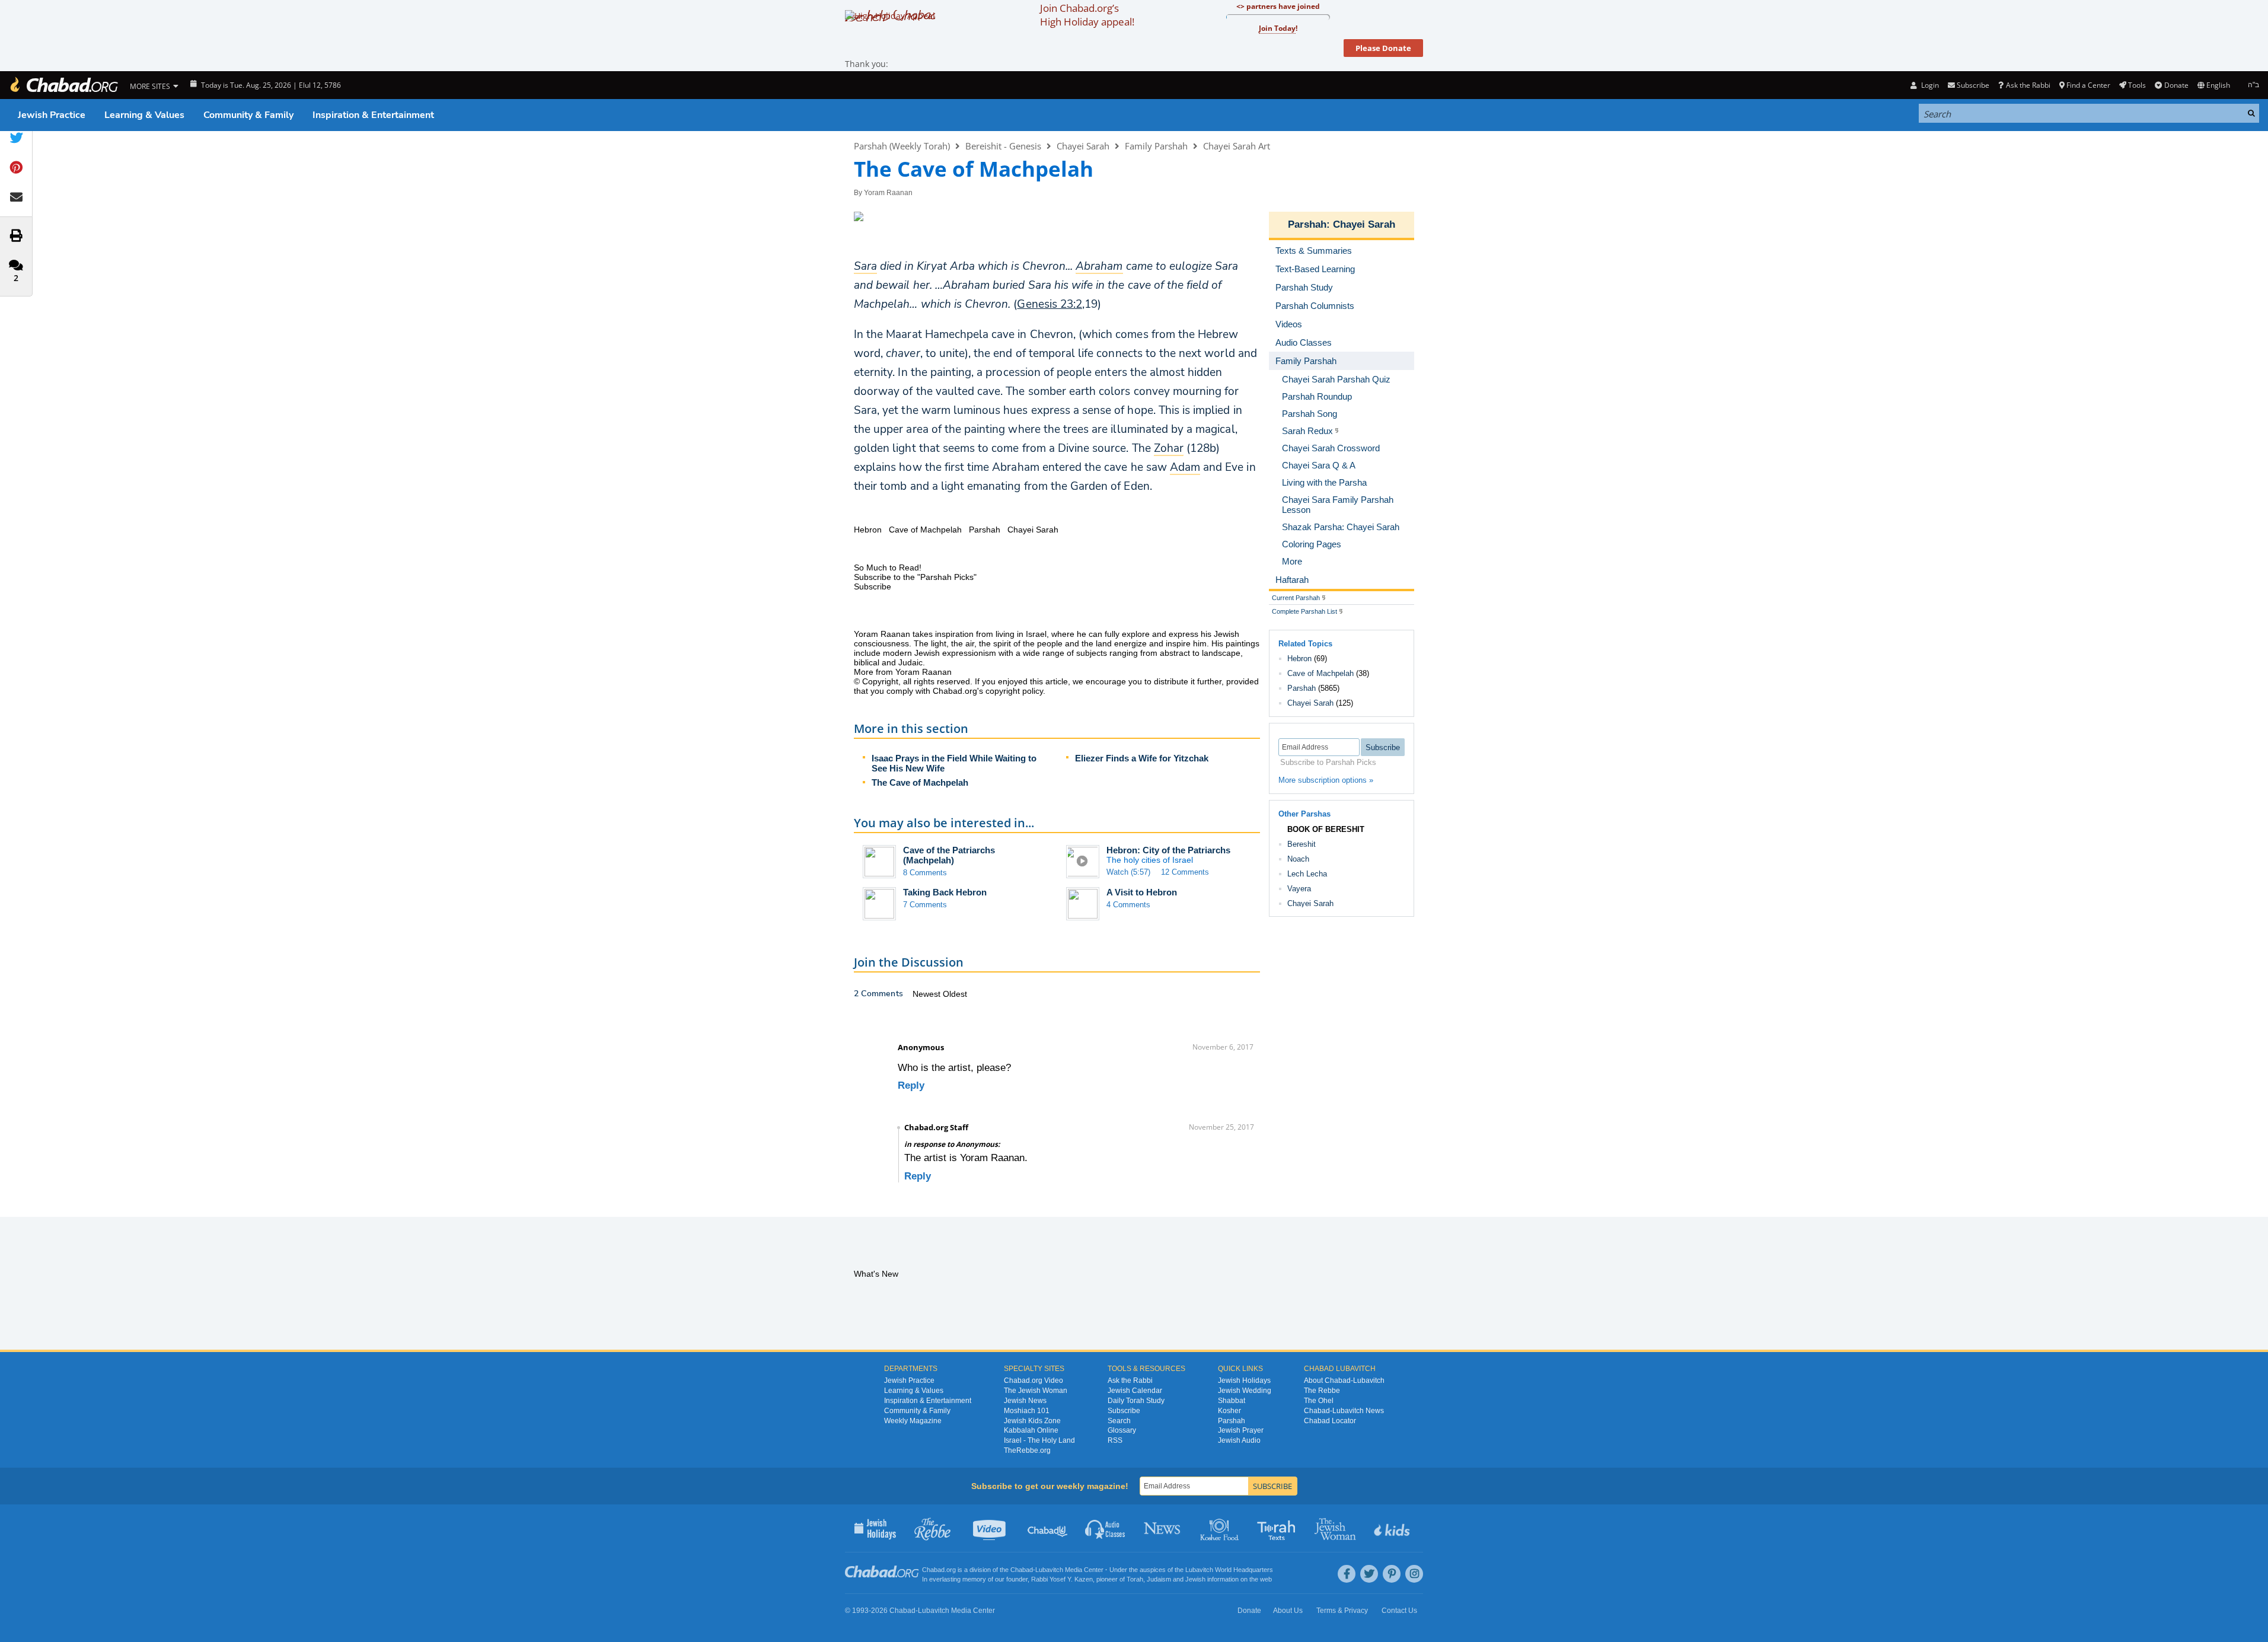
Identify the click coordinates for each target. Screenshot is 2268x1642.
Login (1929, 85)
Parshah (1307, 224)
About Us (1288, 1611)
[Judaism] (63, 85)
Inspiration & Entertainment (373, 115)
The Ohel (1319, 1401)
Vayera (1299, 889)
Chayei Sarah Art (1237, 146)
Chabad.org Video (1033, 1380)
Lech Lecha (1307, 874)
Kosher (1229, 1411)
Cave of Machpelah (1320, 673)
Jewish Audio (1239, 1440)
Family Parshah (1156, 146)
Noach (1298, 859)
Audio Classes (1106, 1528)
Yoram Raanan (888, 193)
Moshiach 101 (1027, 1411)
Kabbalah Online (1031, 1430)
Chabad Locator (1330, 1421)
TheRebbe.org (1027, 1450)
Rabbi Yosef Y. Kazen (1062, 1579)
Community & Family (248, 115)
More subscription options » (1326, 780)
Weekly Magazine (913, 1421)
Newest (928, 994)
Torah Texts (1278, 1528)
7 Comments (925, 905)
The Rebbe (1322, 1391)
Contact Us (1399, 1611)
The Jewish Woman (1036, 1391)
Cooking (1221, 1528)
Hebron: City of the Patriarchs (1168, 850)
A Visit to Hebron (1142, 892)
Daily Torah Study (1136, 1401)
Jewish (1195, 1579)
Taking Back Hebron (945, 892)
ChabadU (1048, 1528)
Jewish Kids (1393, 1528)
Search (1119, 1421)
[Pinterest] (1392, 1574)
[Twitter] (1369, 1574)
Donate (2176, 85)
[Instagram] (1414, 1574)
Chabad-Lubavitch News (1344, 1411)
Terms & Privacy (1342, 1611)
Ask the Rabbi (2028, 85)
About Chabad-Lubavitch (1344, 1380)
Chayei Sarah (1083, 146)
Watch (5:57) (1128, 872)
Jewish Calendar (1135, 1391)
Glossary (1122, 1430)
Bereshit (1302, 844)
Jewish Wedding (1245, 1391)
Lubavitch (1049, 1570)
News (1163, 1528)
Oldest (955, 994)
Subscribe (1124, 1411)
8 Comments (925, 873)
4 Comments (1128, 905)
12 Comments (1185, 872)
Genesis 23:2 (1050, 304)
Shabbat (1232, 1401)
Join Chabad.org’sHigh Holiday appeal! (1087, 15)
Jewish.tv (991, 1528)
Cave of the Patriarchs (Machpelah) (949, 855)
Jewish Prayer (1241, 1430)
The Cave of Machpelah (920, 782)
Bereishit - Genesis (1003, 146)
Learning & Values (144, 115)
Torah (1135, 1579)
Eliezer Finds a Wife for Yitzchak (1142, 758)
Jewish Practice (52, 115)
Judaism (1159, 1579)
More (1292, 561)
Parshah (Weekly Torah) (902, 146)
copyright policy (1014, 691)
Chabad (1022, 1570)
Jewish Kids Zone (1032, 1421)
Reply (911, 1085)
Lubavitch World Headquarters (1229, 1570)
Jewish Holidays (1244, 1380)
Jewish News (1025, 1401)
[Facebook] (1347, 1574)
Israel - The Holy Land (1039, 1440)
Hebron (1299, 659)
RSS (1115, 1440)
